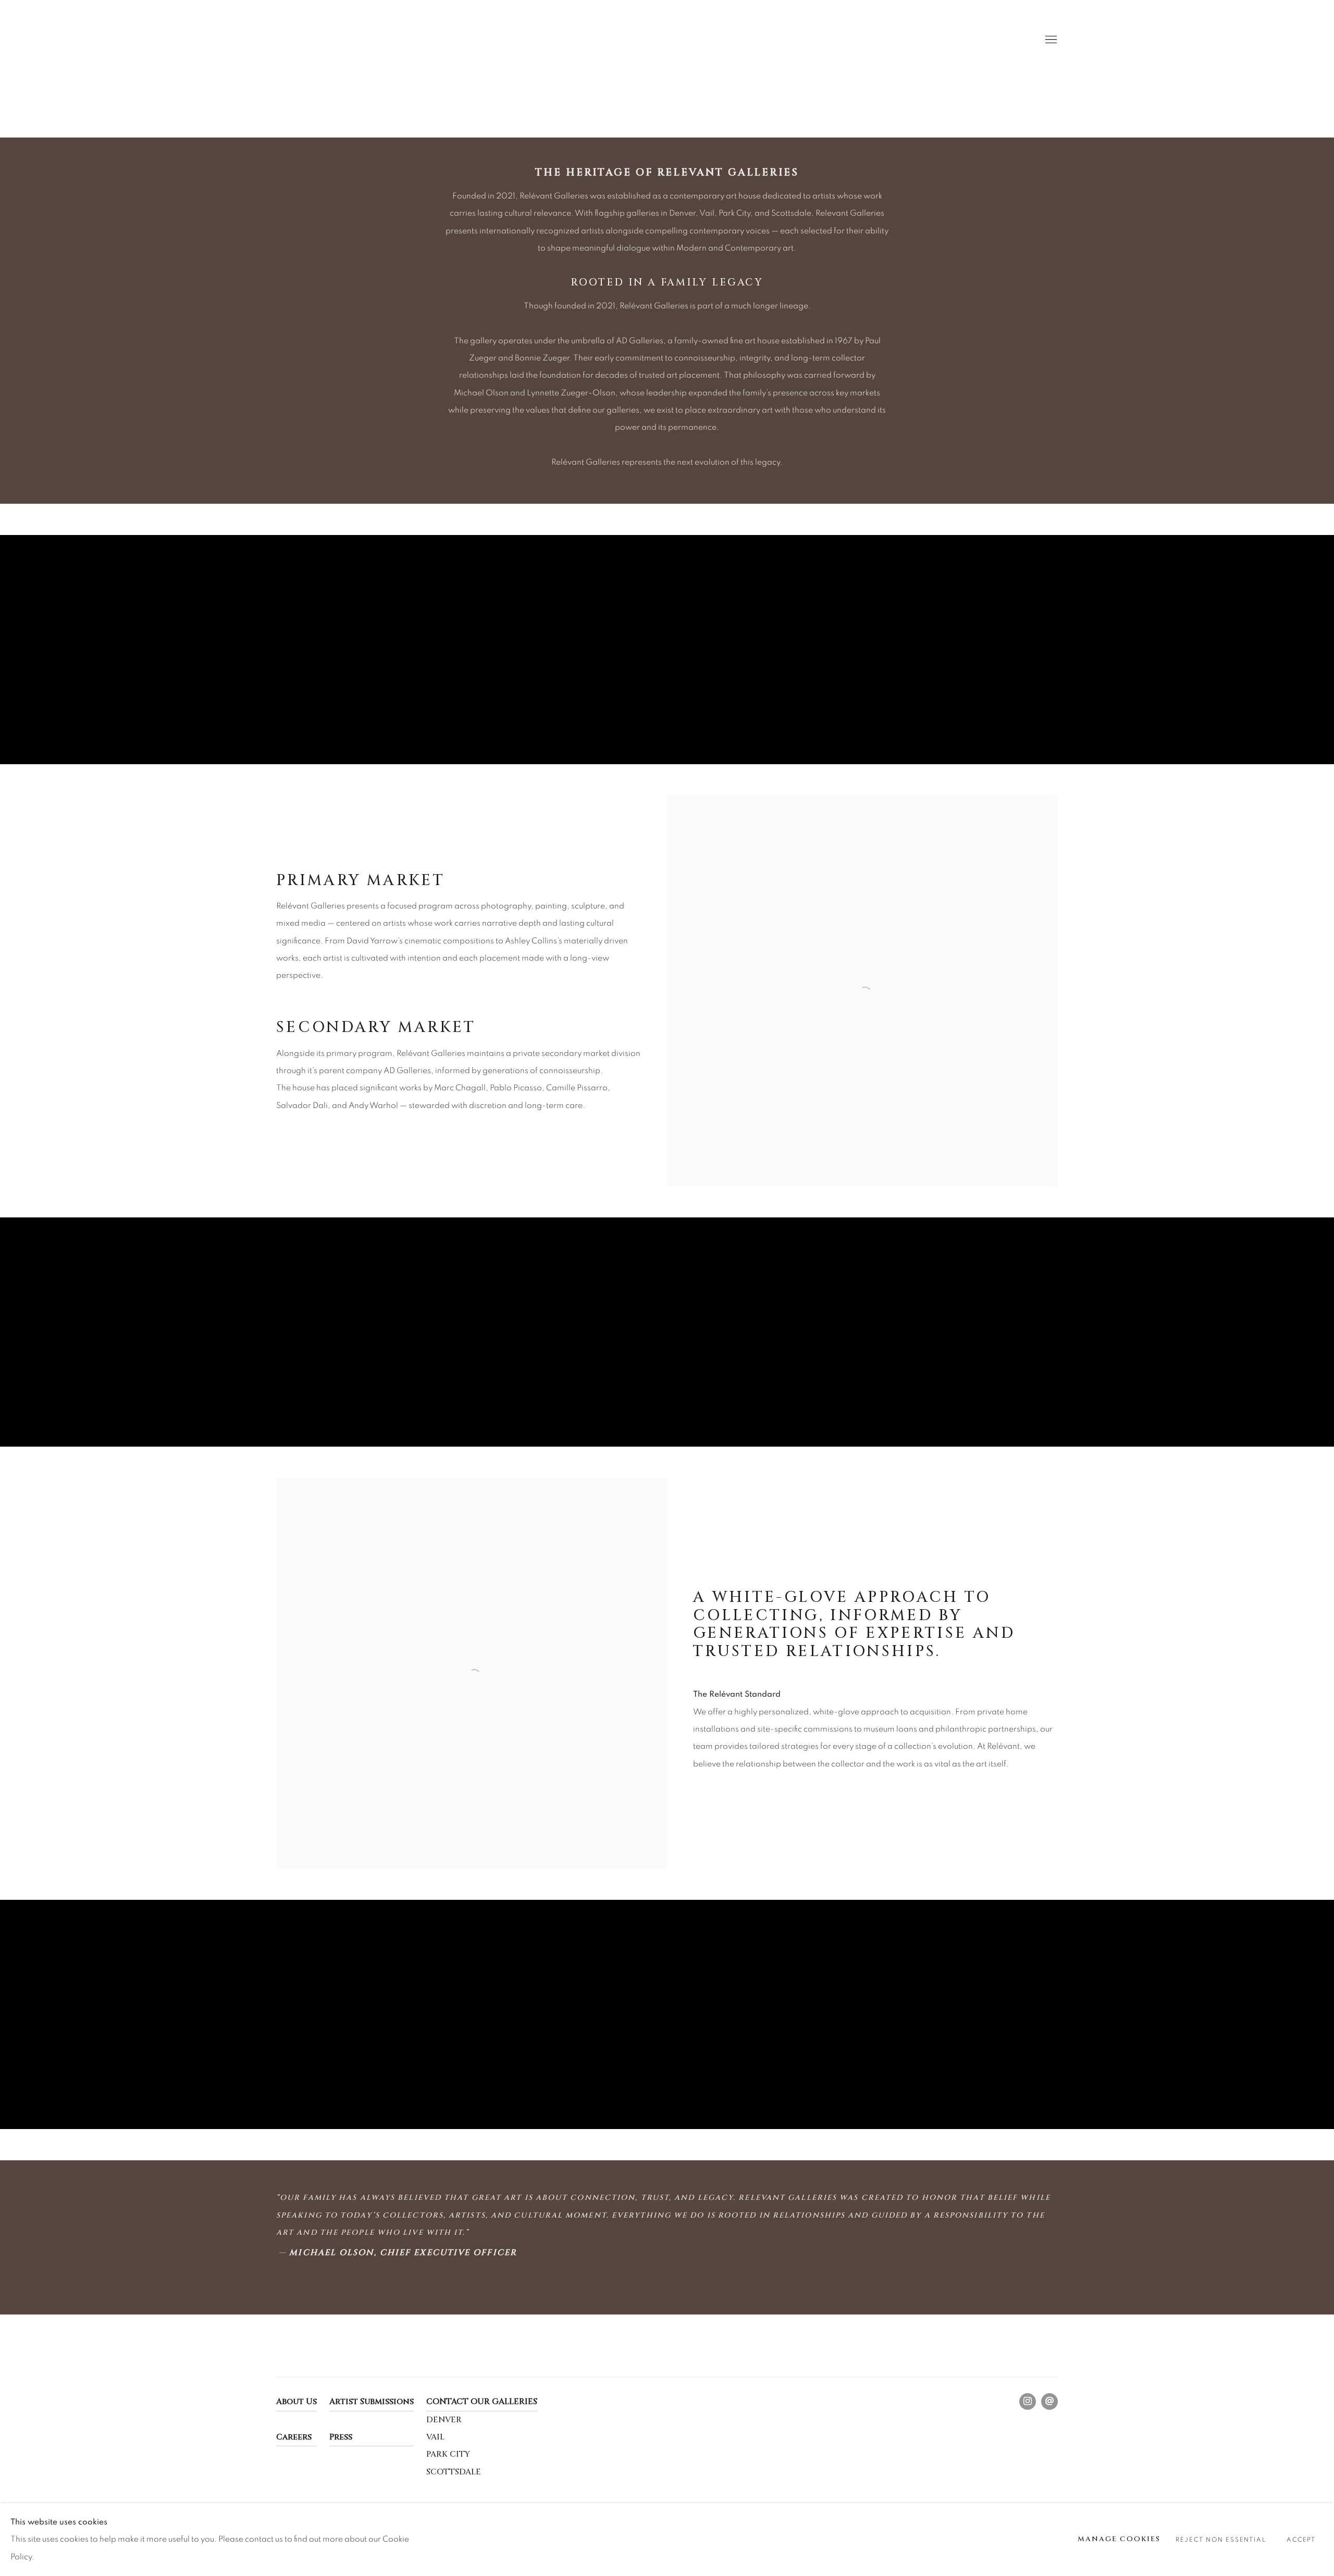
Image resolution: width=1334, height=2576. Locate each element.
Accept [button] (1301, 2540)
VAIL (435, 2437)
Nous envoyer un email (1049, 2401)
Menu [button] (1050, 40)
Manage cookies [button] (1119, 2539)
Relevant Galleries (307, 40)
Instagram (1028, 2401)
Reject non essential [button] (1221, 2540)
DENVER (444, 2420)
